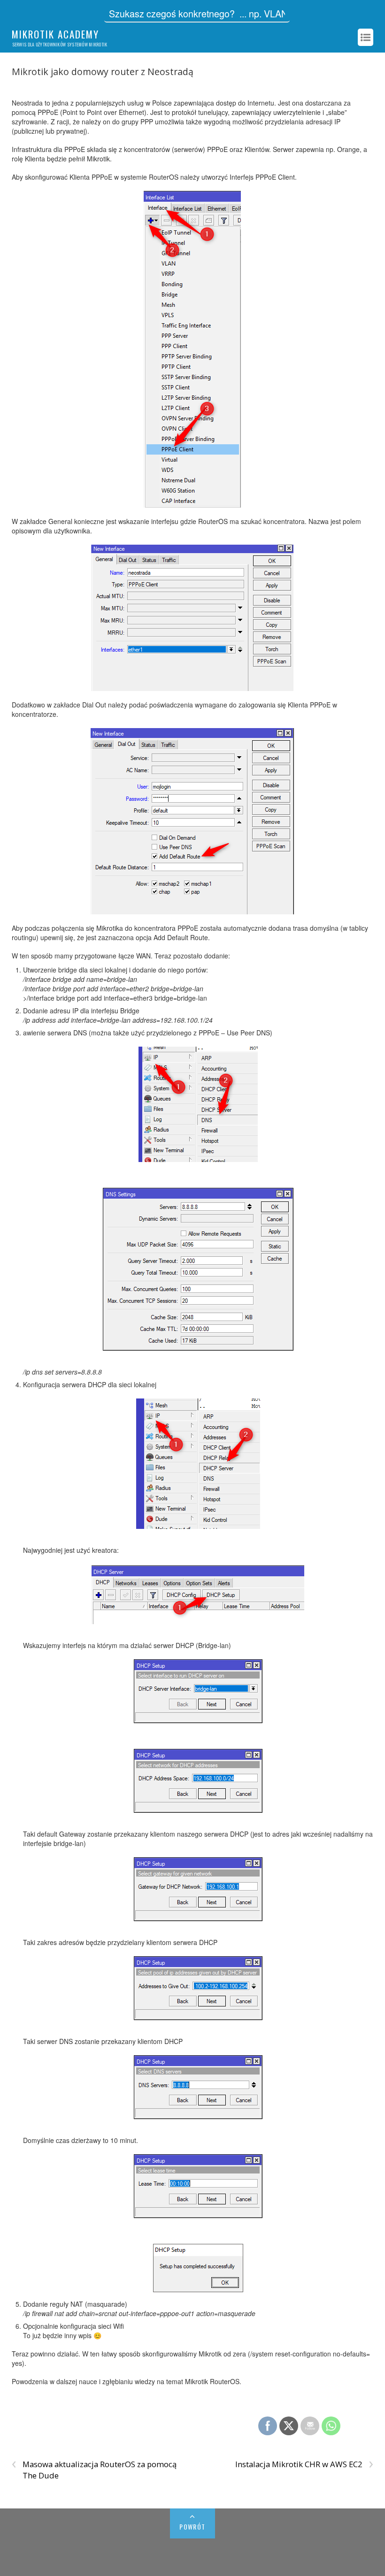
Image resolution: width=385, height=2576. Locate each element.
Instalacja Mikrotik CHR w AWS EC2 (304, 2464)
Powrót (192, 2527)
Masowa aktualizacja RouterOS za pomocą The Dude (94, 2470)
